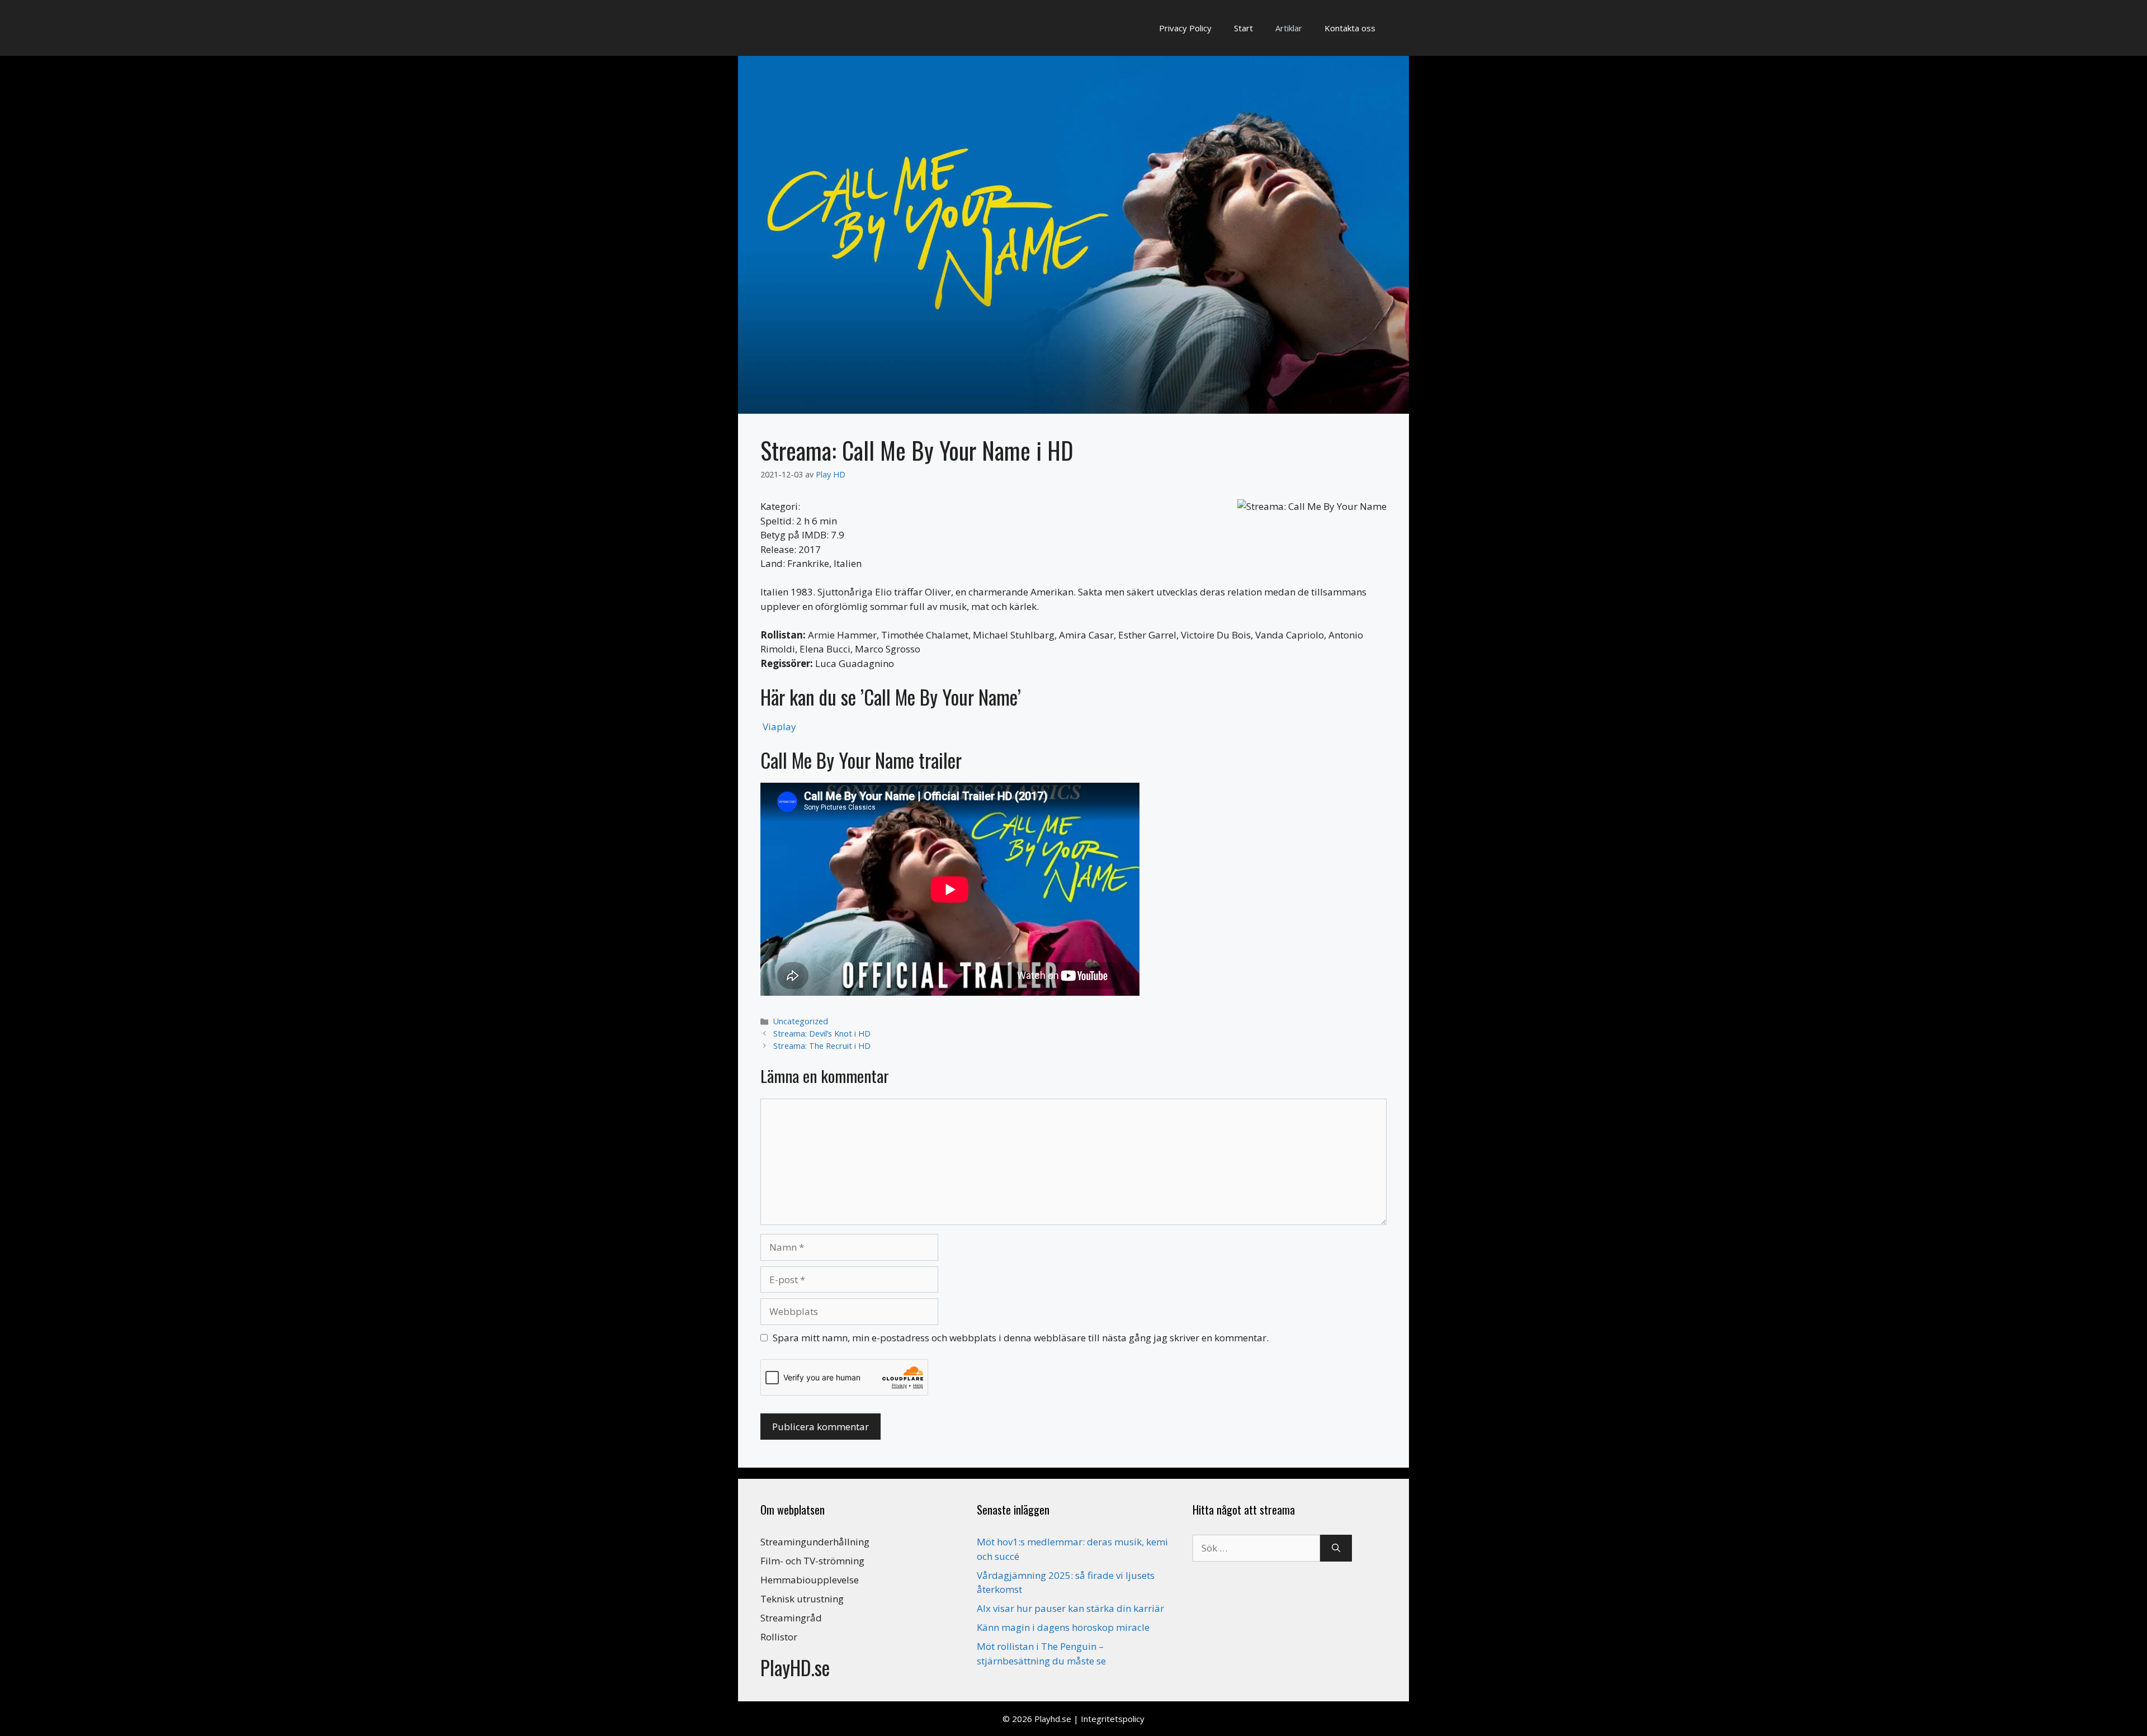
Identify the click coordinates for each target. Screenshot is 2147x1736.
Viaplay (779, 727)
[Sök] (1336, 1548)
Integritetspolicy (1113, 1719)
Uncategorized (801, 1021)
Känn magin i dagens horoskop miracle (1063, 1627)
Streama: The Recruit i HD (822, 1046)
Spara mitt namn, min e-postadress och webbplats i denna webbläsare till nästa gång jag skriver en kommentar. (1021, 1338)
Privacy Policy (1185, 28)
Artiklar (1289, 28)
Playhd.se (1053, 1719)
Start (1243, 28)
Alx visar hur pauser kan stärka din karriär (1070, 1608)
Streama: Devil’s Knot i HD (822, 1033)
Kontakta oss (1350, 28)
